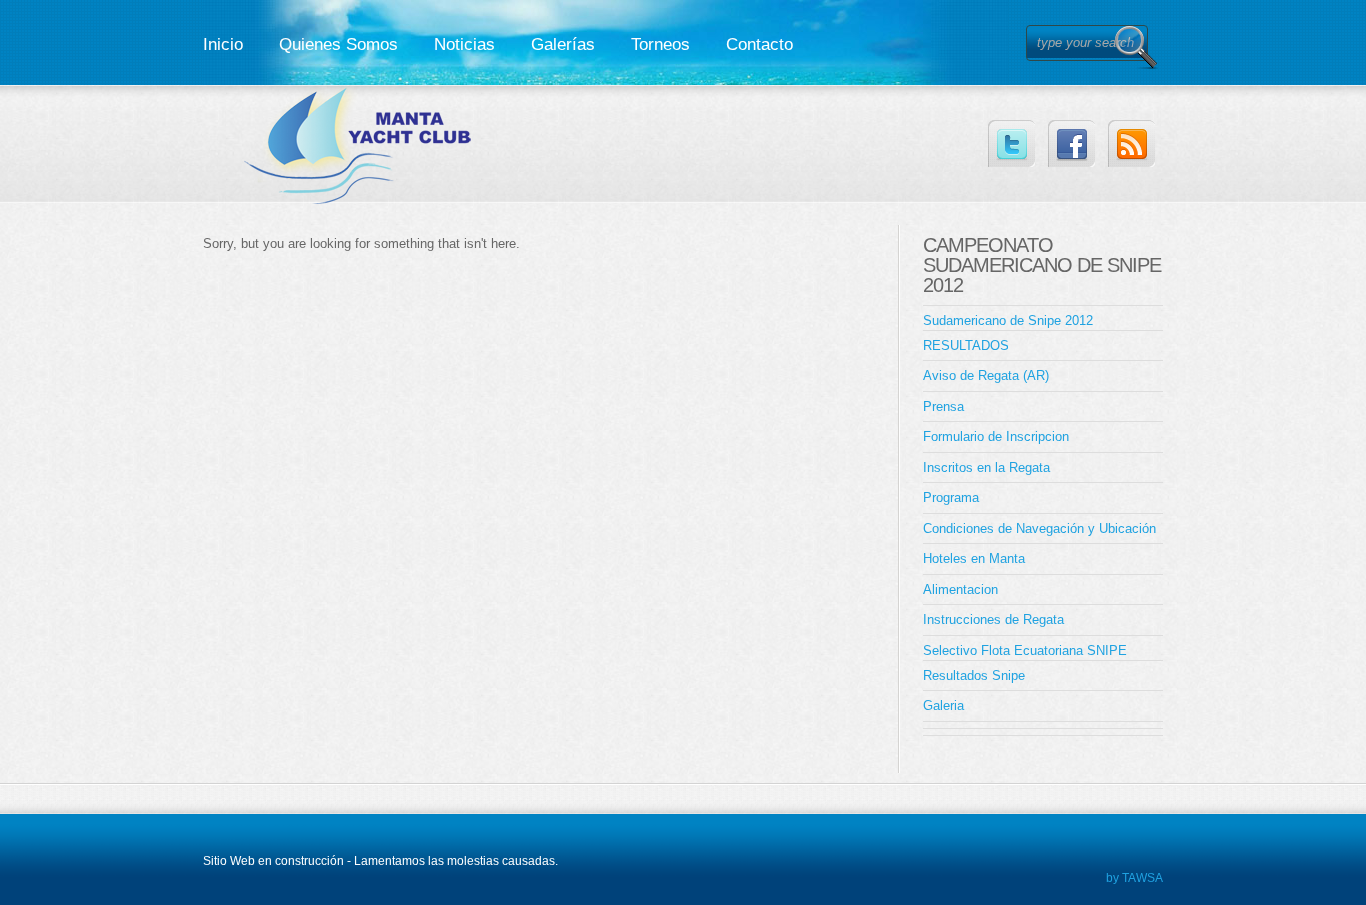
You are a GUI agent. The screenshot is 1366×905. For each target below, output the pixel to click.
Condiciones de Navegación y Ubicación (1039, 528)
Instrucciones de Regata (993, 619)
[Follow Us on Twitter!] (1011, 143)
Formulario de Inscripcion (996, 436)
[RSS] (1131, 143)
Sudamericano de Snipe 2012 (1008, 320)
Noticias (464, 44)
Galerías (563, 44)
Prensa (943, 406)
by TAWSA (1134, 878)
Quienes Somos (338, 44)
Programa (951, 497)
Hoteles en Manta (974, 558)
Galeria (943, 705)
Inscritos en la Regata (986, 467)
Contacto (759, 44)
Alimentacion (960, 589)
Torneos (660, 44)
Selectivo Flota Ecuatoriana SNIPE (1025, 650)
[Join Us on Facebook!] (1071, 143)
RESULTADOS (966, 345)
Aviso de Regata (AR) (986, 375)
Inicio (223, 44)
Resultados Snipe (974, 675)
